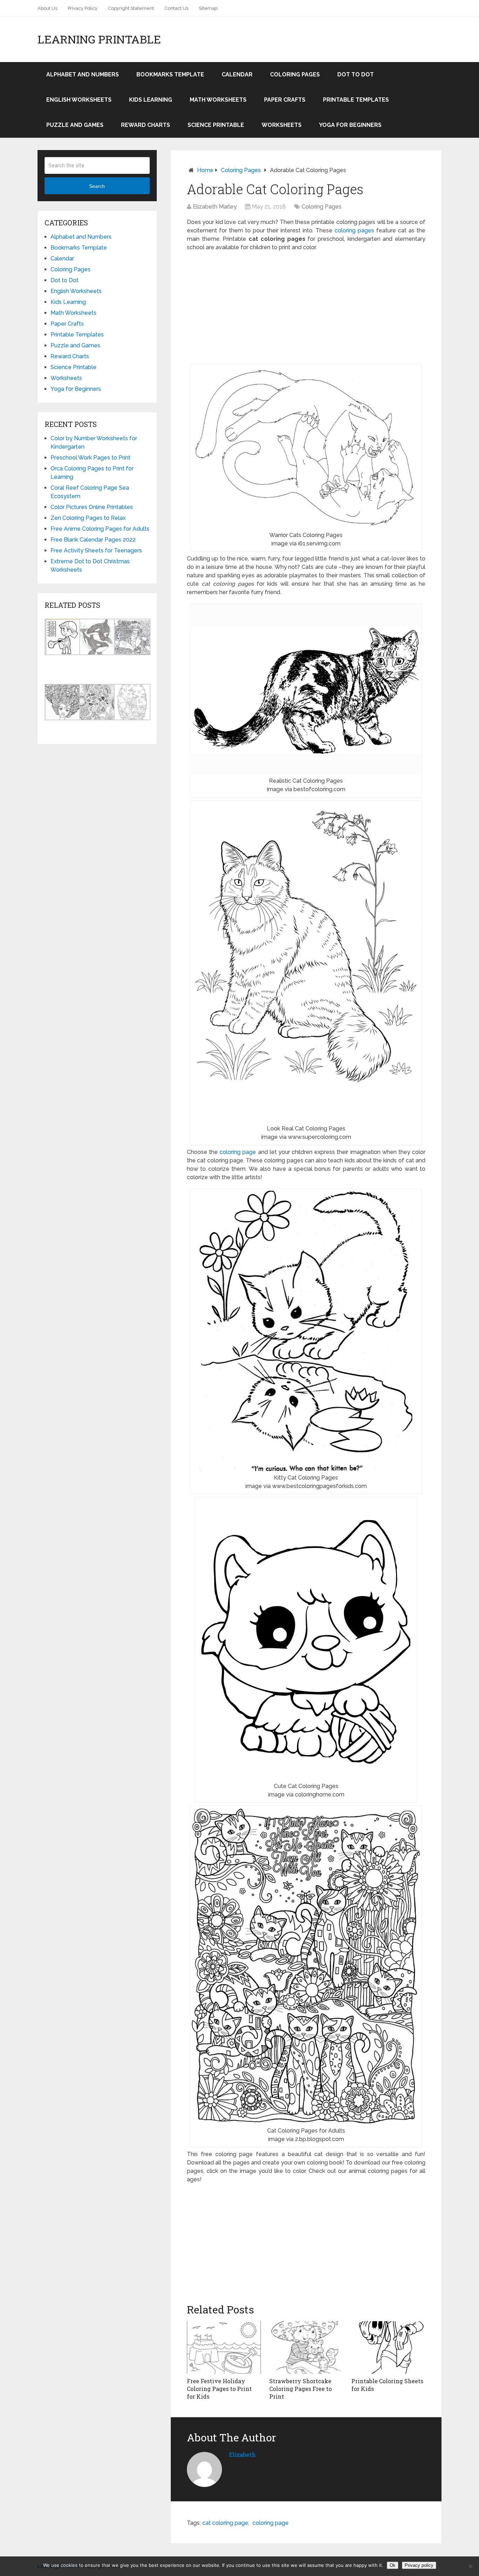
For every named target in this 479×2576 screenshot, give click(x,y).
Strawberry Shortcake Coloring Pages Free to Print (301, 2389)
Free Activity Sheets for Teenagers (96, 550)
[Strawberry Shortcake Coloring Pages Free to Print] (306, 2347)
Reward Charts (146, 125)
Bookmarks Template (170, 74)
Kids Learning (151, 100)
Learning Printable (99, 39)
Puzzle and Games (75, 125)
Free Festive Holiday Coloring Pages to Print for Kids (219, 2389)
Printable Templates (356, 100)
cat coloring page (225, 2523)
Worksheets (282, 125)
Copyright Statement (131, 8)
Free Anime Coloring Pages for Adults (100, 529)
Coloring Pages (295, 74)
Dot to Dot (356, 74)
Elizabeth (242, 2455)
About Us (47, 8)
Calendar (237, 74)
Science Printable (216, 125)
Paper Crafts (285, 100)
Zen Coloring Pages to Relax (88, 518)
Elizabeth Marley (215, 207)
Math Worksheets (218, 100)
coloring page (238, 1152)
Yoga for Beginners (350, 125)
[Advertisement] (306, 308)
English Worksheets (79, 100)
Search (97, 186)
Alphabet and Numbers (83, 74)
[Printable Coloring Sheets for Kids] (388, 2347)
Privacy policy (419, 2565)
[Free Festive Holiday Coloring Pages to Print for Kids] (224, 2347)
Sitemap (208, 8)
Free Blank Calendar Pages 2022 (93, 540)
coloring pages (354, 230)
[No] (470, 2566)
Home (205, 170)
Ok (393, 2565)
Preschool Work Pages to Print (90, 458)
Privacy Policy (83, 8)
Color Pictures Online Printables (92, 507)
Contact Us (176, 8)
